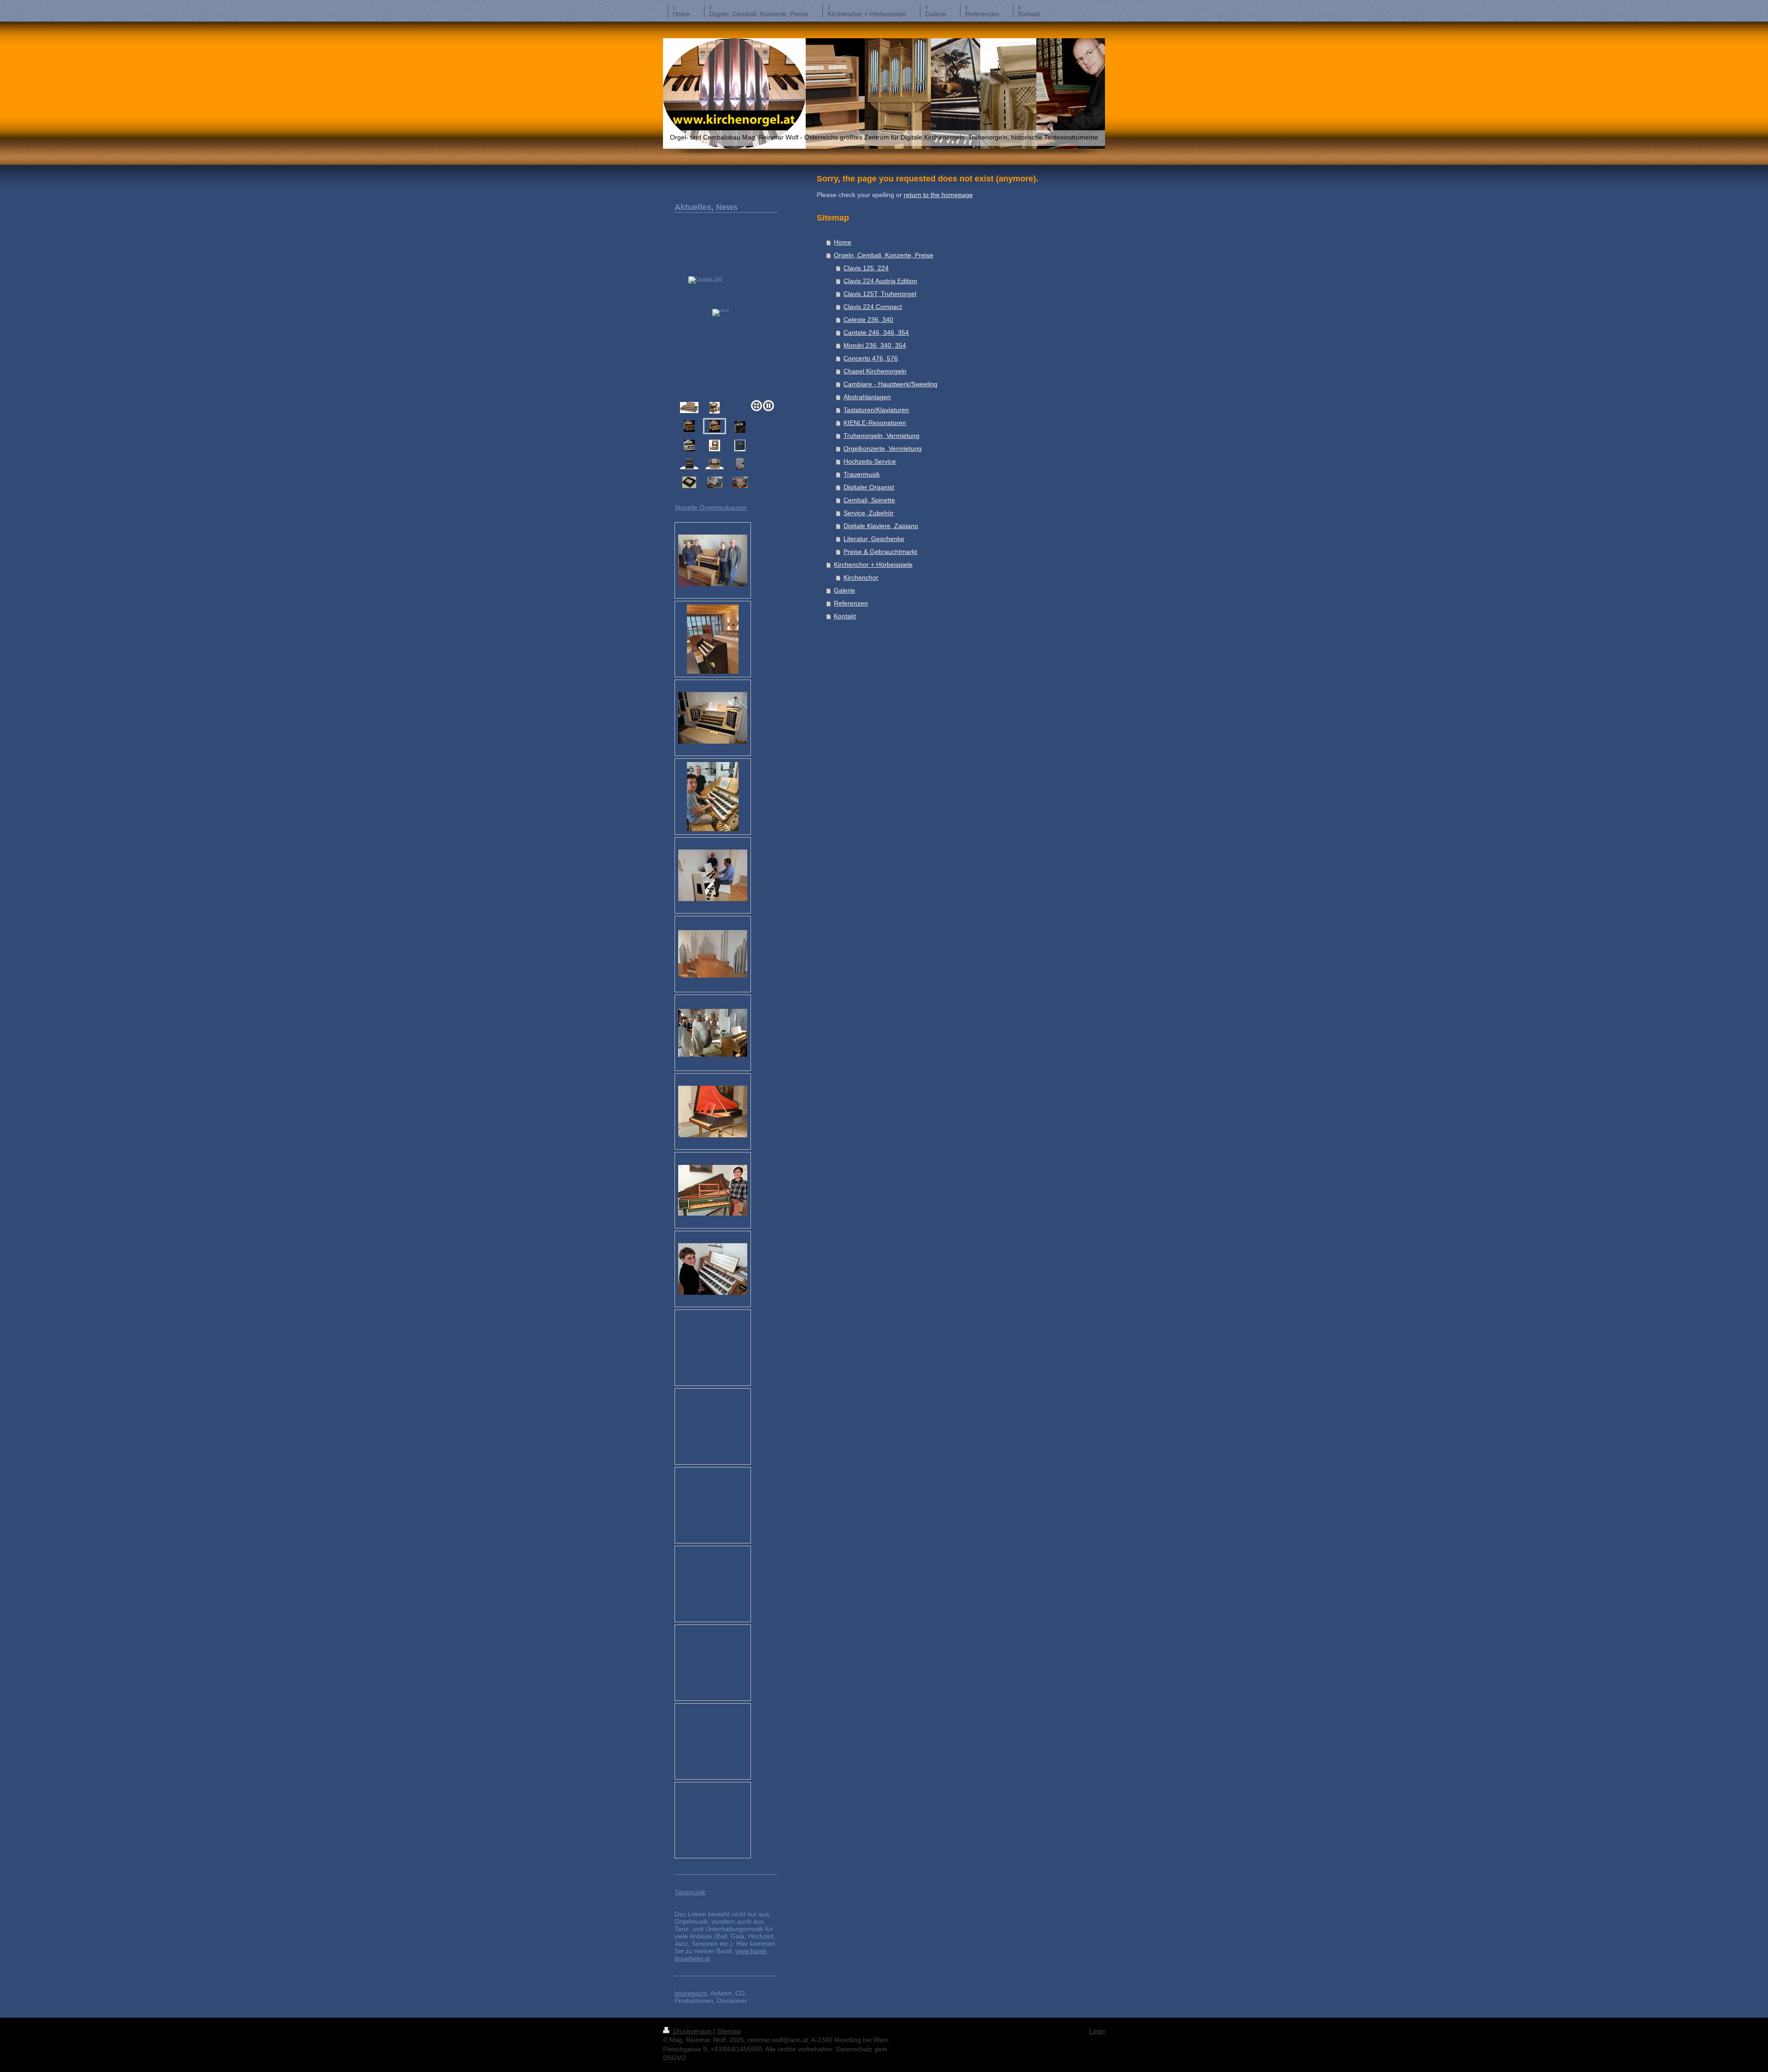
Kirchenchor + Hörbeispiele (873, 565)
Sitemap (729, 2031)
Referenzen (851, 603)
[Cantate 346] (726, 327)
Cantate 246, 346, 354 (876, 332)
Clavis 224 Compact (873, 307)
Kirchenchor (861, 577)
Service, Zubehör (869, 513)
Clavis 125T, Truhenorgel (880, 294)
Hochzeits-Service (870, 461)
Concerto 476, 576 (871, 358)
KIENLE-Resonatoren (875, 423)
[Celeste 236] (715, 408)
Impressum (691, 1993)
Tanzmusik (690, 1892)
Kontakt (845, 616)
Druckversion (692, 2031)
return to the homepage (938, 195)
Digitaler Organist (869, 487)
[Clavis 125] (740, 427)
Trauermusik (862, 474)
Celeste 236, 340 (868, 320)
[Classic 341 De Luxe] (715, 445)
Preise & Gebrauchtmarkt (880, 552)
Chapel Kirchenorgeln (875, 371)
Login (1097, 2031)
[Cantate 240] (689, 426)
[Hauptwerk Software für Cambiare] (740, 445)
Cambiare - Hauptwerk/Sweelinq (890, 384)
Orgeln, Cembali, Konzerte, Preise (884, 255)
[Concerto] (715, 464)
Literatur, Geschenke (874, 539)
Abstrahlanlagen (867, 397)
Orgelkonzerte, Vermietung (883, 448)
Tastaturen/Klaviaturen (876, 410)
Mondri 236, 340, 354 (875, 345)
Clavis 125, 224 (866, 268)
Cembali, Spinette (869, 500)
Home (843, 242)
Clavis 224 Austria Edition (880, 281)
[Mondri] (689, 464)
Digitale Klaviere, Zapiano (881, 526)
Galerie (844, 590)
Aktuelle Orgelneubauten (711, 507)
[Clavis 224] (689, 445)
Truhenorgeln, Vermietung (881, 436)
